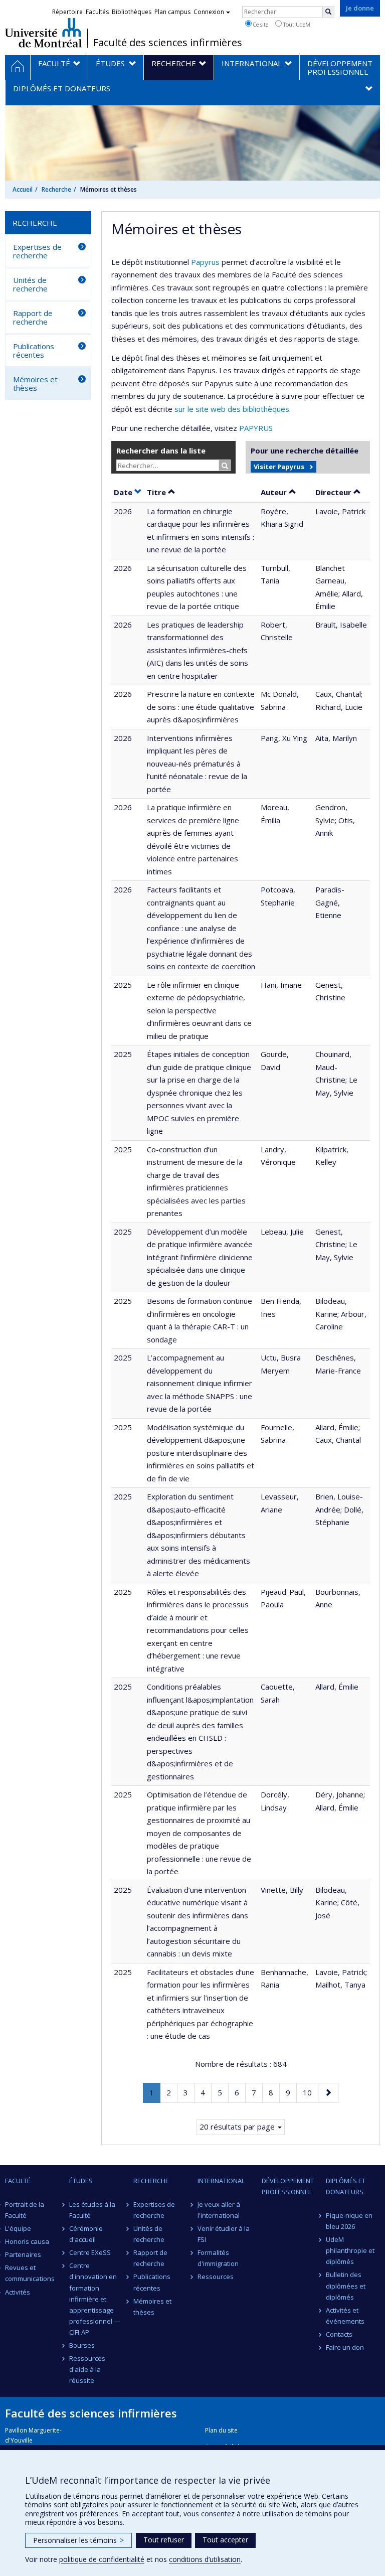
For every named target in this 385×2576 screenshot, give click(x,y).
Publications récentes (34, 350)
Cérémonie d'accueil (86, 2234)
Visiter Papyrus (279, 467)
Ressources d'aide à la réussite (87, 2369)
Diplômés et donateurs (346, 2186)
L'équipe (18, 2228)
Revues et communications (30, 2273)
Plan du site (221, 2430)
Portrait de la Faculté (25, 2210)
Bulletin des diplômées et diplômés (346, 2286)
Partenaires (23, 2254)
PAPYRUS (256, 428)
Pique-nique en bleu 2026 (349, 2221)
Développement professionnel (288, 2186)
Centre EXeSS (90, 2252)
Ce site (260, 24)
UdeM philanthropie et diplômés (350, 2250)
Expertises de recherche (37, 251)
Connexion (209, 12)
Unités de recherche (30, 284)
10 (310, 2092)
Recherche (56, 189)
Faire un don (345, 2347)
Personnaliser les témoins (78, 2540)
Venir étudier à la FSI (224, 2234)
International (221, 2181)
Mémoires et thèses (35, 384)
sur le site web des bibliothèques (232, 409)
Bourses (82, 2345)
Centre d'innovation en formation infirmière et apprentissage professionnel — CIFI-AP (95, 2299)
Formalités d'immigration (218, 2258)
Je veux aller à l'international (219, 2210)
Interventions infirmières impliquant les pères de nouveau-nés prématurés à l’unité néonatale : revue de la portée (197, 764)
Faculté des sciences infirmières (168, 43)
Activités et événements (345, 2316)
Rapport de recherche (33, 317)
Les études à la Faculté (92, 2210)
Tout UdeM (296, 24)
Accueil (23, 189)
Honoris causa (27, 2241)
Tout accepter (225, 2540)
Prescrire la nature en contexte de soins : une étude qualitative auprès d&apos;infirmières (201, 707)
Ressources (216, 2277)
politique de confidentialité (102, 2559)
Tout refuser (164, 2540)
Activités (18, 2292)
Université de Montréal (43, 33)
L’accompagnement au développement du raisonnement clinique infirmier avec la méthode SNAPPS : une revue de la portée (200, 1383)
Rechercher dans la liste (161, 450)
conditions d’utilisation (205, 2559)
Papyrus (205, 262)
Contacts (339, 2334)
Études (81, 2181)
